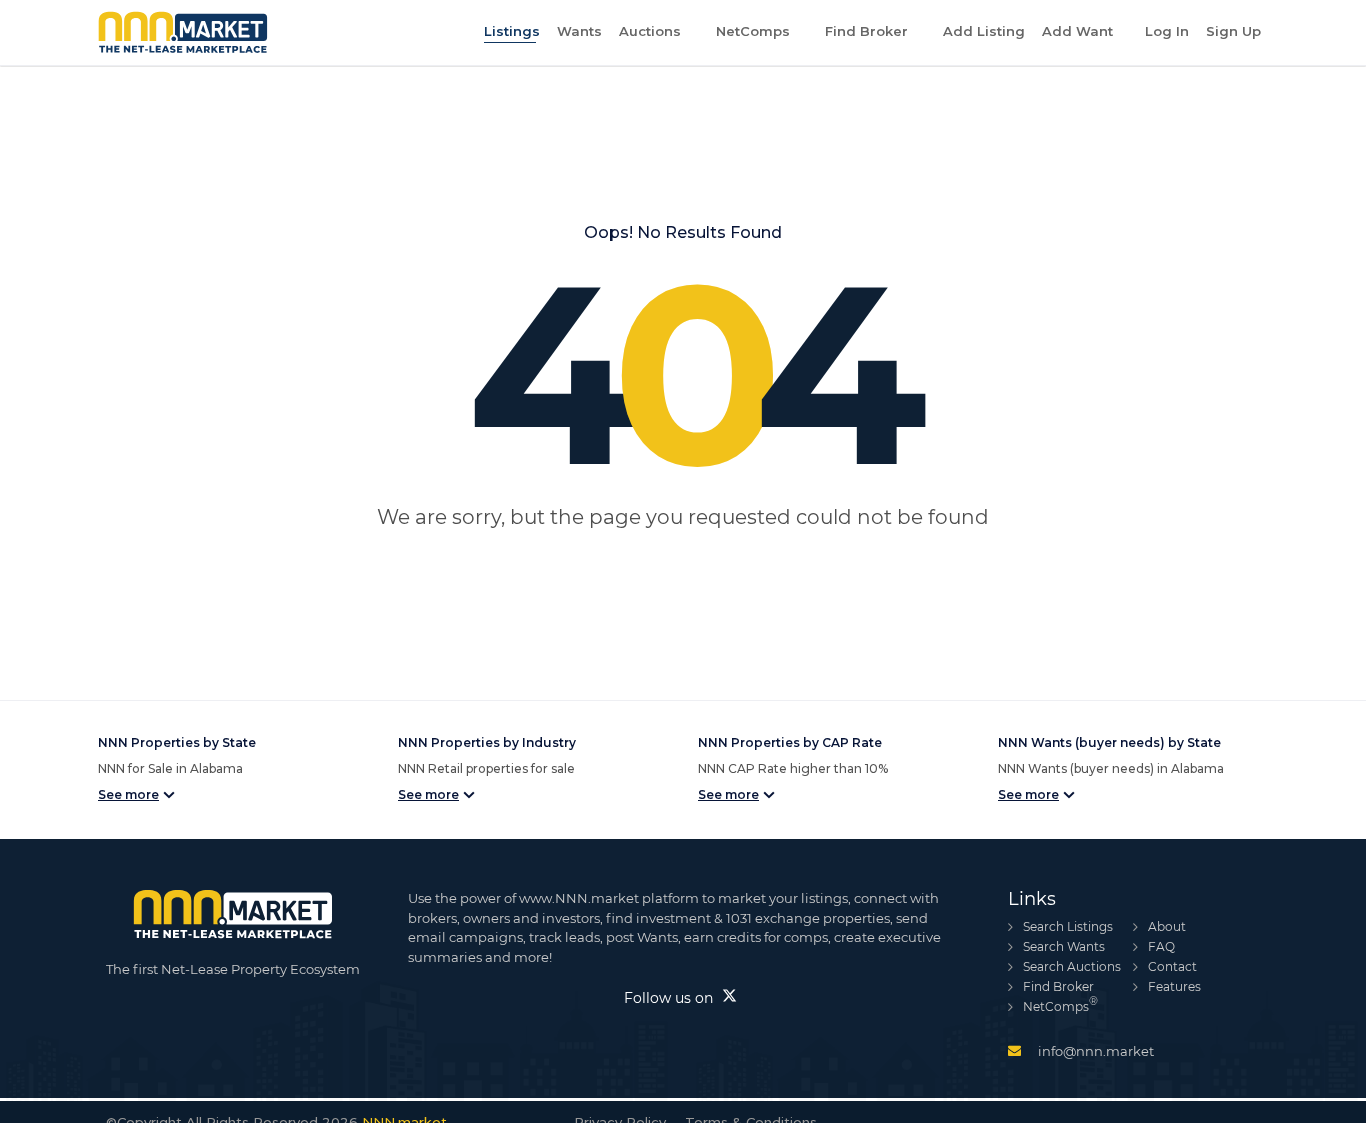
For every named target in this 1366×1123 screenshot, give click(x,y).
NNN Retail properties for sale (486, 768)
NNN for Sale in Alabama (170, 768)
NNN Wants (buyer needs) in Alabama (1111, 768)
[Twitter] (729, 997)
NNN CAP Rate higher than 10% (793, 768)
